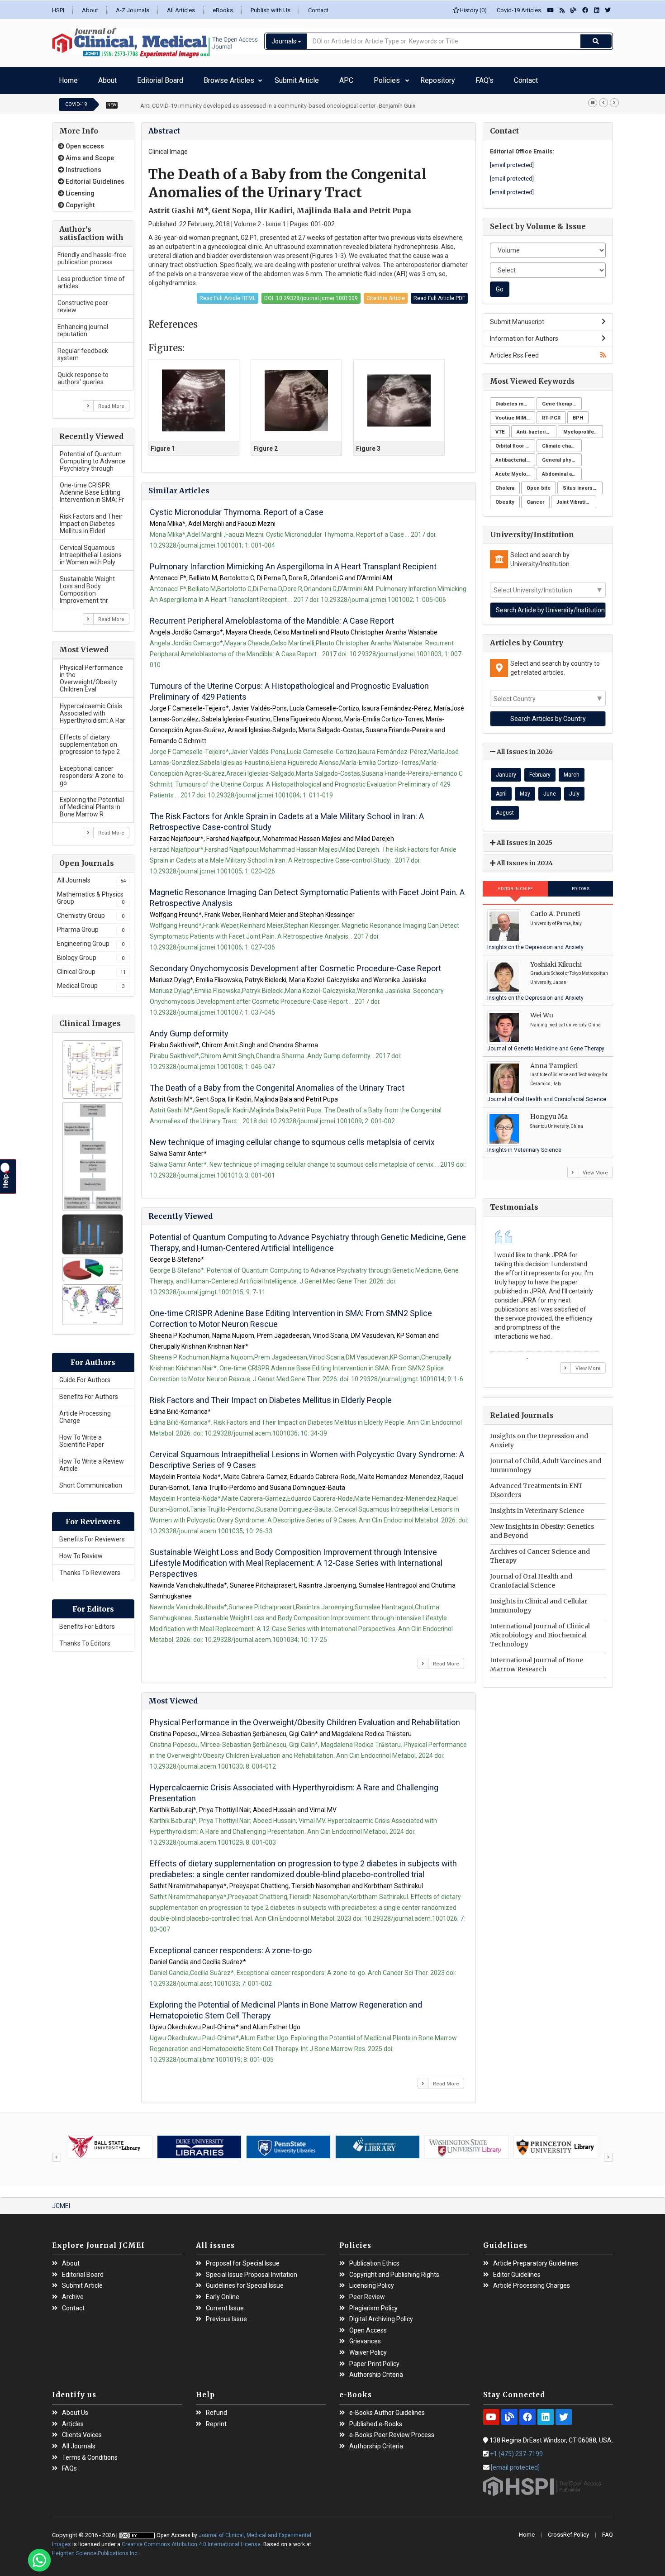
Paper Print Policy (374, 2359)
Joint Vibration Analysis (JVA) (576, 498)
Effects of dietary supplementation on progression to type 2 (90, 740)
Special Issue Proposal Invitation (252, 2270)
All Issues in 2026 (524, 747)
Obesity (505, 498)
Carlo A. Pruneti (555, 909)
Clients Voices (82, 2431)
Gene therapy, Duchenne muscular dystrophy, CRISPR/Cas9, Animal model (562, 399)
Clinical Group (91, 967)
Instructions (83, 165)
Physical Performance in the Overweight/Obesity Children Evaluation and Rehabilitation (305, 1718)
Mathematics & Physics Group (91, 893)
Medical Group (91, 981)
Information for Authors (524, 334)
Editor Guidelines (517, 2270)
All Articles (181, 10)
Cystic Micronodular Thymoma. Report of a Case (237, 508)
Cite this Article (386, 294)
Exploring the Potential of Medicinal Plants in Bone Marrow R (92, 802)
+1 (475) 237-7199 (516, 2449)
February (540, 770)
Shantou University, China (557, 1122)
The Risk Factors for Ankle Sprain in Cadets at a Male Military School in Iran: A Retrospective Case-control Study (287, 817)
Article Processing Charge (85, 1412)
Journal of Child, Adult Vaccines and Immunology (546, 1461)
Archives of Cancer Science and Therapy (540, 1551)
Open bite (539, 484)
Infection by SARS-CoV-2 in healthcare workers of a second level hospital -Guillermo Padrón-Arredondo (275, 101)
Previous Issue (226, 2315)
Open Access (368, 2326)
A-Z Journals (133, 10)
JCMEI (61, 2201)
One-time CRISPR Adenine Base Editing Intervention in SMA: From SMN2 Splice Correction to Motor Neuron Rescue (291, 1314)
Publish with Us (271, 10)
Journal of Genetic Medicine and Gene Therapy (546, 1044)
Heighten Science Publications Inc (95, 2549)
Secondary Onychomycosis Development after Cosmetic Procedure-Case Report (295, 964)
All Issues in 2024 (524, 859)
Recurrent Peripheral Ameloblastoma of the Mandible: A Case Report (272, 616)
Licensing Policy (372, 2281)
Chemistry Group (91, 911)
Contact (318, 10)
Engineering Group (91, 939)
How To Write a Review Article (92, 1460)
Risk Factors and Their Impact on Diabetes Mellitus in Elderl (91, 519)
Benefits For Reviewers (92, 1535)
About (90, 10)
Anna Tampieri (554, 1061)
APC (279, 78)
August (505, 808)
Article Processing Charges (532, 2281)
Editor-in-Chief (515, 884)
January (506, 770)
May (525, 789)
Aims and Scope (89, 153)
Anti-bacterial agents (537, 427)
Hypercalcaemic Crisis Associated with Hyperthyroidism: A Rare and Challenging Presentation (294, 1788)
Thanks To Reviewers (90, 1568)
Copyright (79, 200)
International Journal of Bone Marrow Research (537, 1660)
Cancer (535, 498)
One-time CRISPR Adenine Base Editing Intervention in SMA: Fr (92, 488)
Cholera (505, 484)
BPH (578, 413)
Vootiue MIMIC (513, 413)
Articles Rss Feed (514, 351)
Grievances (365, 2337)
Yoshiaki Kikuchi (556, 960)
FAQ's (373, 78)
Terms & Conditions (90, 2453)
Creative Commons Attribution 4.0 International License (191, 2540)
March (572, 770)
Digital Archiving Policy (381, 2315)
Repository (341, 78)
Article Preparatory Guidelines (536, 2259)
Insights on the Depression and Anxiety (535, 943)
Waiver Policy (368, 2348)
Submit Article (243, 78)
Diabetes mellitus (515, 399)
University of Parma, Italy (556, 919)
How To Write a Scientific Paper (82, 1436)
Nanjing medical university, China (565, 1020)
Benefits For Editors (87, 1622)
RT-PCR (551, 413)
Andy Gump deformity (189, 1029)
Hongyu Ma (549, 1112)
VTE (500, 427)
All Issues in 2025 (524, 838)
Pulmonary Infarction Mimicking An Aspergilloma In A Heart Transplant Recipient (293, 562)
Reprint (216, 2420)
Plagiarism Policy (373, 2304)
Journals (285, 41)
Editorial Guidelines (94, 177)
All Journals (91, 876)
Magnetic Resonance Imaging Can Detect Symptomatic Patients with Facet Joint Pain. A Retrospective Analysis (307, 893)
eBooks (223, 10)
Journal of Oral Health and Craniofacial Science (547, 1095)
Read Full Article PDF (439, 294)
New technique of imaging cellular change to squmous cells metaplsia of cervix (292, 1138)
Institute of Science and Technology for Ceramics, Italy (569, 1075)
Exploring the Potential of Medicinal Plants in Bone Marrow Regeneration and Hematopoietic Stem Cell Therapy (286, 2006)
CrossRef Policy (568, 2530)
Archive (73, 2292)
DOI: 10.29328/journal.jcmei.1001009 (311, 294)
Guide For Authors (85, 1375)
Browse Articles (183, 78)
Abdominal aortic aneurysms (562, 470)
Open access (84, 142)
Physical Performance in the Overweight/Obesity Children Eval (91, 674)
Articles (73, 2420)
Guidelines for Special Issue (245, 2281)
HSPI (58, 10)
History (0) (473, 10)
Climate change (561, 441)
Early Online (223, 2292)
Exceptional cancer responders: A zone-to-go (93, 771)
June (550, 789)
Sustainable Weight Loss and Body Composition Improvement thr (87, 585)
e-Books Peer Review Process (392, 2431)
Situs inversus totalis (583, 484)
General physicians (562, 456)
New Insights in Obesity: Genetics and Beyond (542, 1527)
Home (65, 78)
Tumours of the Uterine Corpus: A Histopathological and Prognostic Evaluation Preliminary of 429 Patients (289, 687)
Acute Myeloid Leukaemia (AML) (515, 470)
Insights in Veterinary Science (524, 1145)
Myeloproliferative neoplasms (583, 427)
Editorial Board (130, 78)
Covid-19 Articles (517, 10)
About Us (75, 2408)
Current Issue (225, 2304)
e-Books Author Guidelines (387, 2408)
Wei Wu (542, 1011)
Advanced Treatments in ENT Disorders (536, 1486)
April (501, 789)
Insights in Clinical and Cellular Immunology (539, 1601)
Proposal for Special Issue (243, 2259)
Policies (305, 78)
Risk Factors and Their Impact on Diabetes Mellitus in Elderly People (271, 1395)
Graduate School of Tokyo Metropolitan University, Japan (569, 973)
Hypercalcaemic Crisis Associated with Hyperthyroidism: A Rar (93, 709)
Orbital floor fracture (515, 441)
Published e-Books (376, 2420)
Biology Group (91, 953)
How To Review (81, 1551)
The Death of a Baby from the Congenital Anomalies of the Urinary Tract (277, 1083)
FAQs (69, 2464)
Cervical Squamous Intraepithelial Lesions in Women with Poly (91, 550)
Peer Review (367, 2292)
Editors (581, 884)
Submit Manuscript (517, 317)
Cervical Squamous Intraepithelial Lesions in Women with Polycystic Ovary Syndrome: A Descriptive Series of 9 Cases (307, 1455)
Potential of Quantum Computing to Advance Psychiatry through (93, 457)
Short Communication (91, 1481)
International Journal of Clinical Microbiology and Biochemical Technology (540, 1631)
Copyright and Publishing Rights (394, 2270)
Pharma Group (91, 925)
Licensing (79, 189)
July (574, 789)
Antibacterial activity (515, 456)
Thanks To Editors (85, 1639)
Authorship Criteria (376, 2370)
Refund (216, 2408)
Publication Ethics (374, 2259)
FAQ (608, 2530)
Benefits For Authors (89, 1392)
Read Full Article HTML (228, 294)
